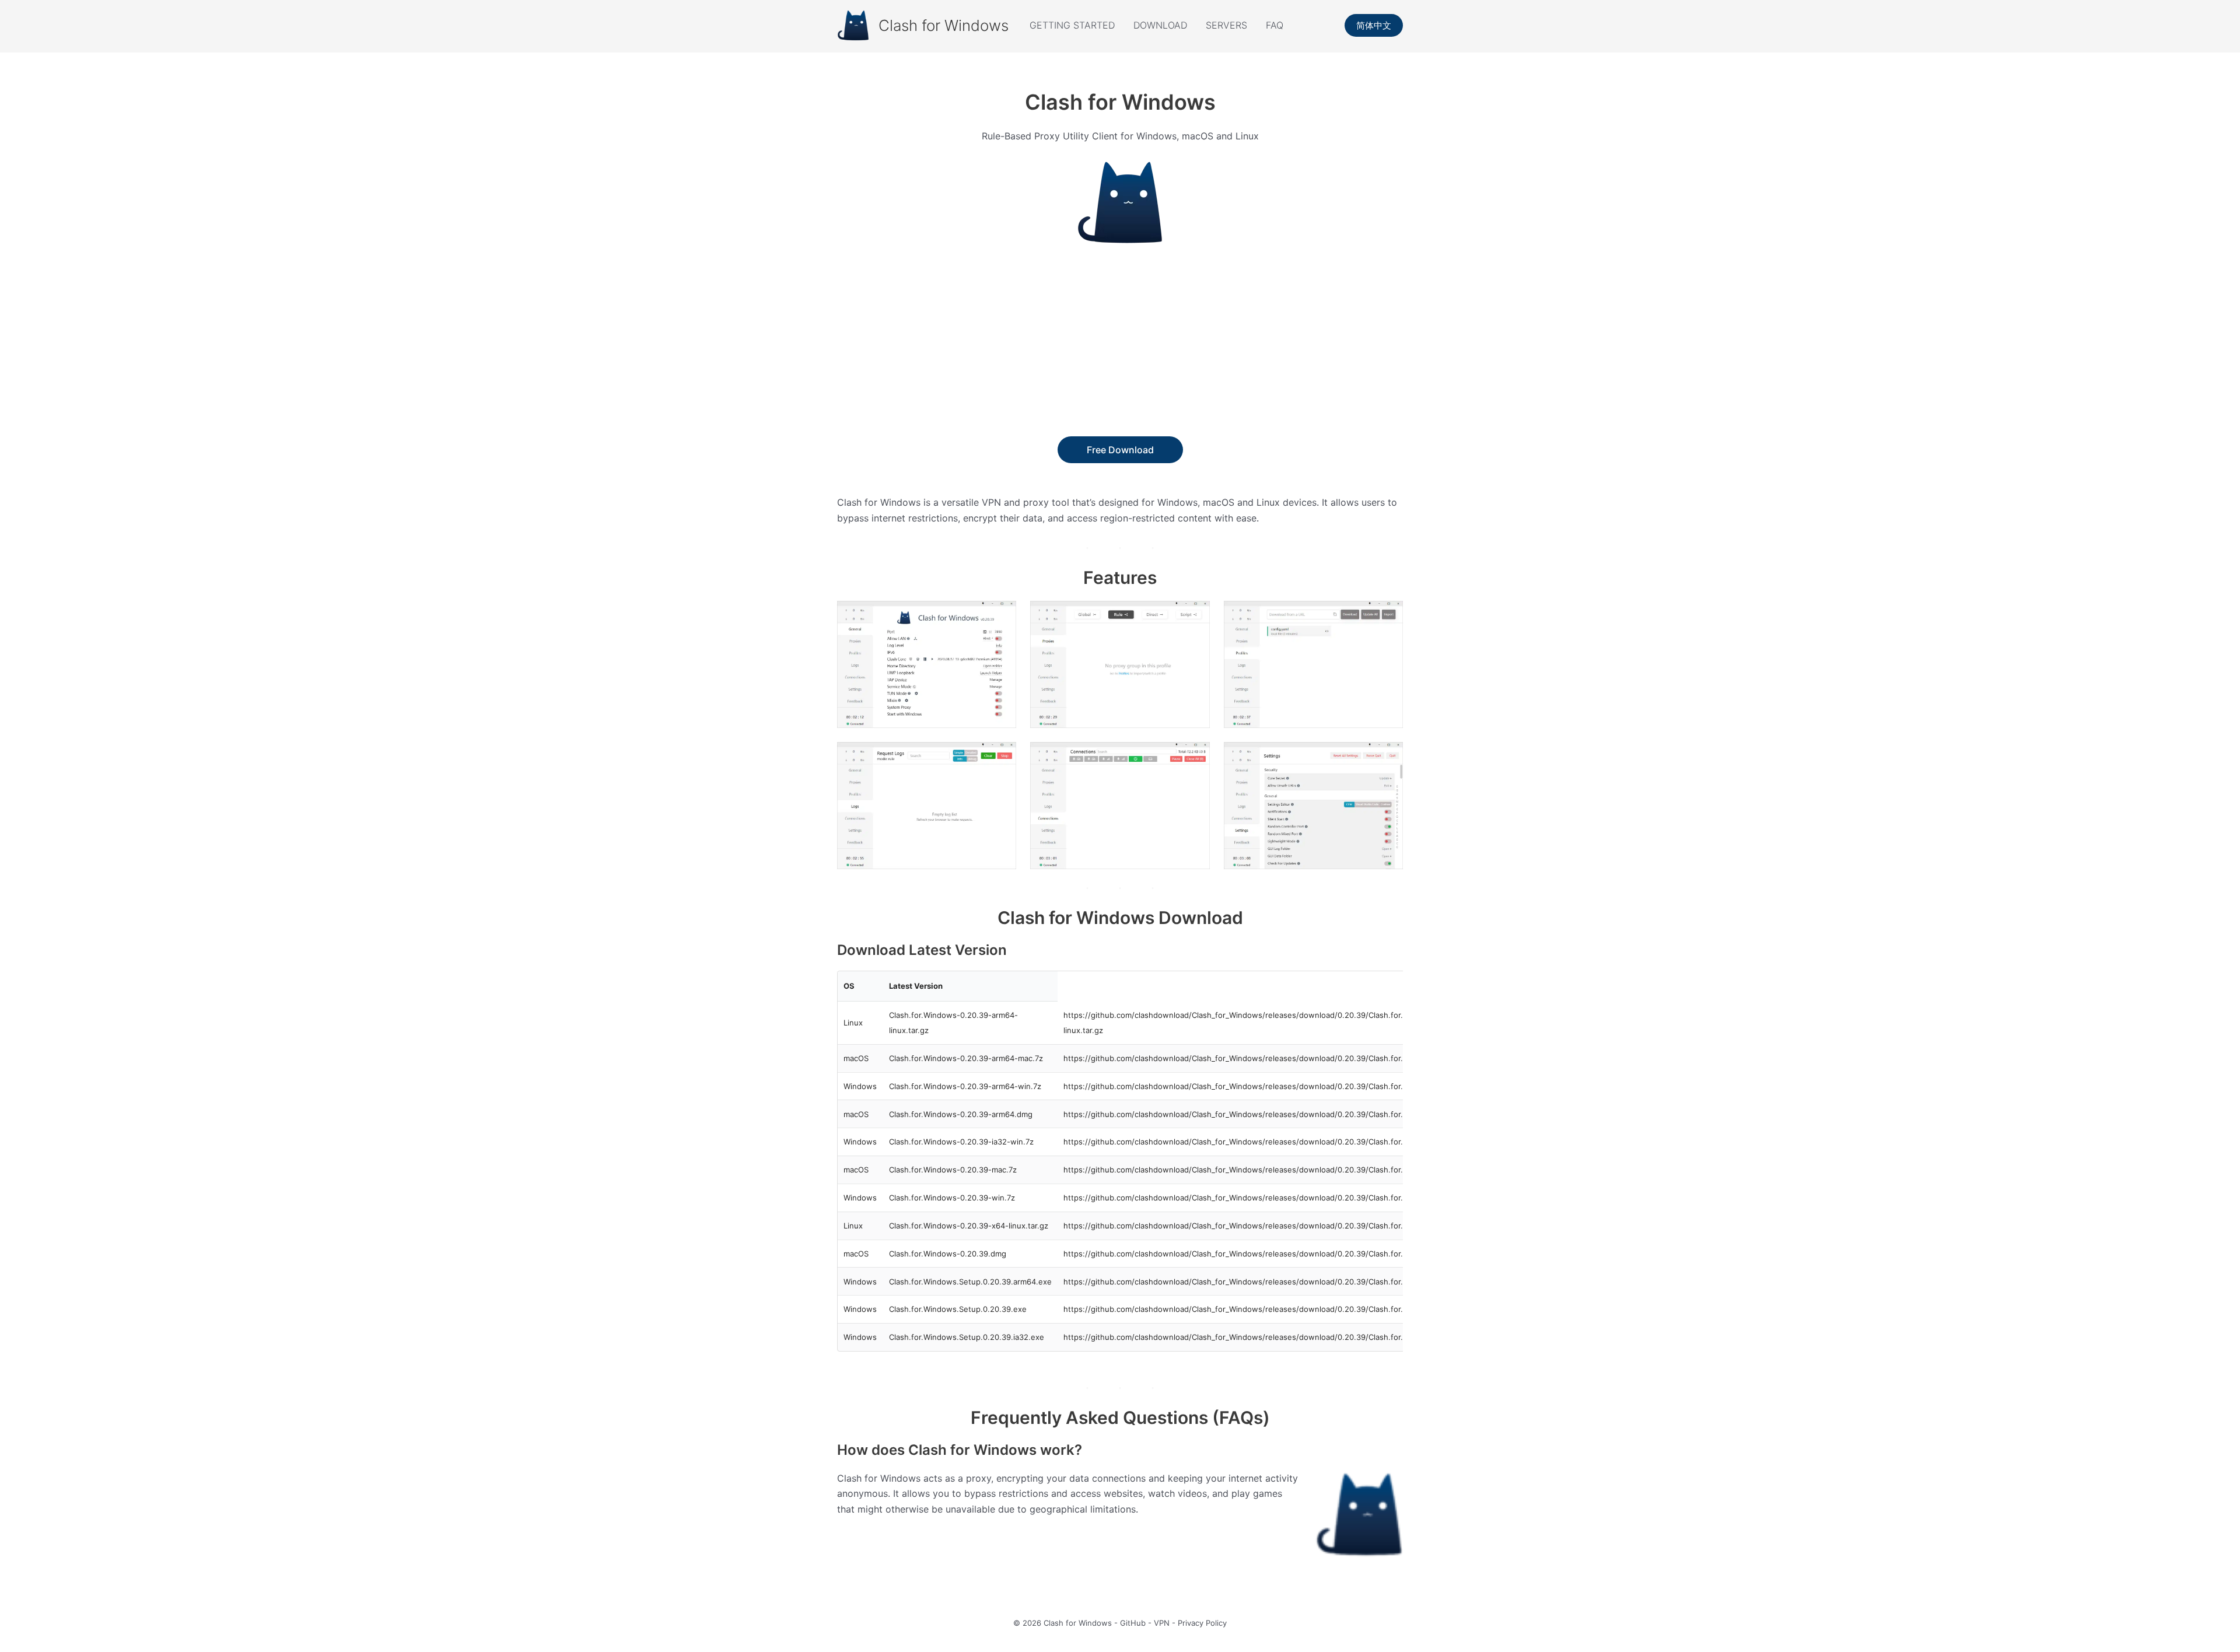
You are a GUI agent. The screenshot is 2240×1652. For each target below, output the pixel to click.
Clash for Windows (944, 25)
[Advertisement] (1120, 349)
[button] (1374, 25)
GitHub (1133, 1623)
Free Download (1120, 450)
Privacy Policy (1202, 1623)
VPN (1162, 1623)
